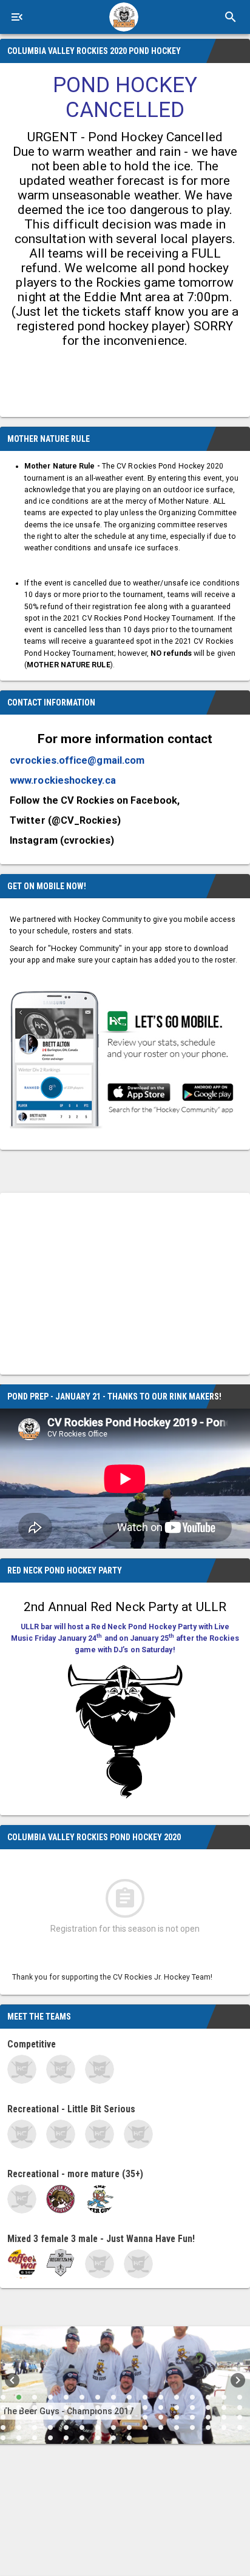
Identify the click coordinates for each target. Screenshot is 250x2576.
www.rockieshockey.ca (63, 780)
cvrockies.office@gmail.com (77, 760)
